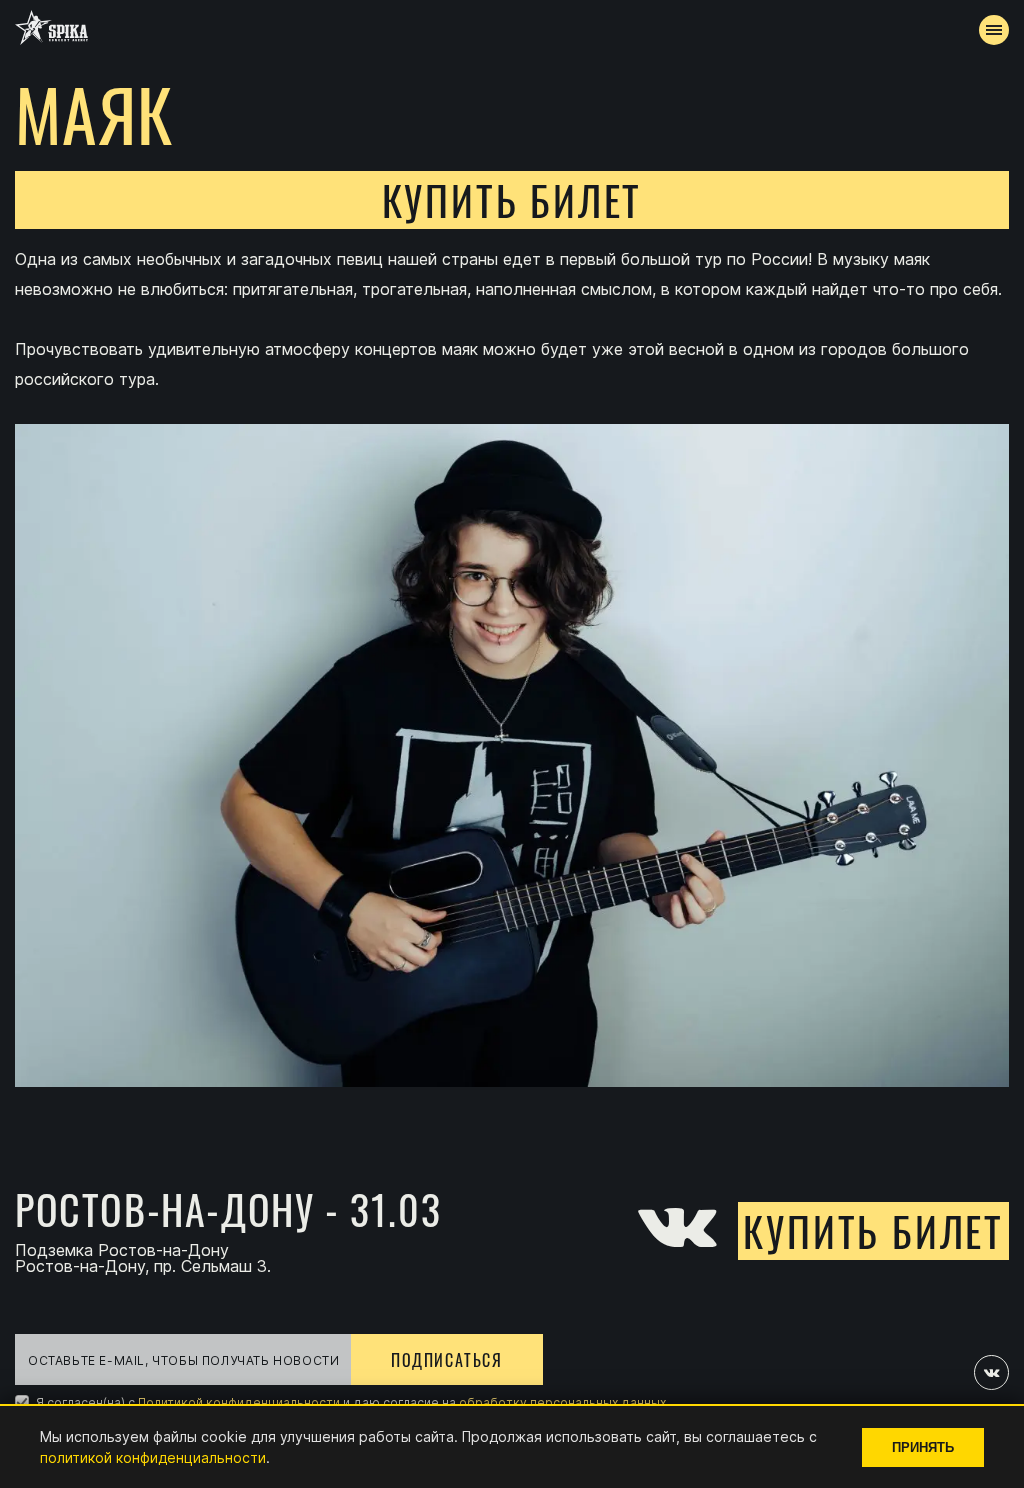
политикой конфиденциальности (153, 1457)
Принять (923, 1447)
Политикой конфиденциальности (239, 1402)
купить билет (512, 200)
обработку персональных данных (562, 1402)
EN (549, 526)
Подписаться (447, 1360)
